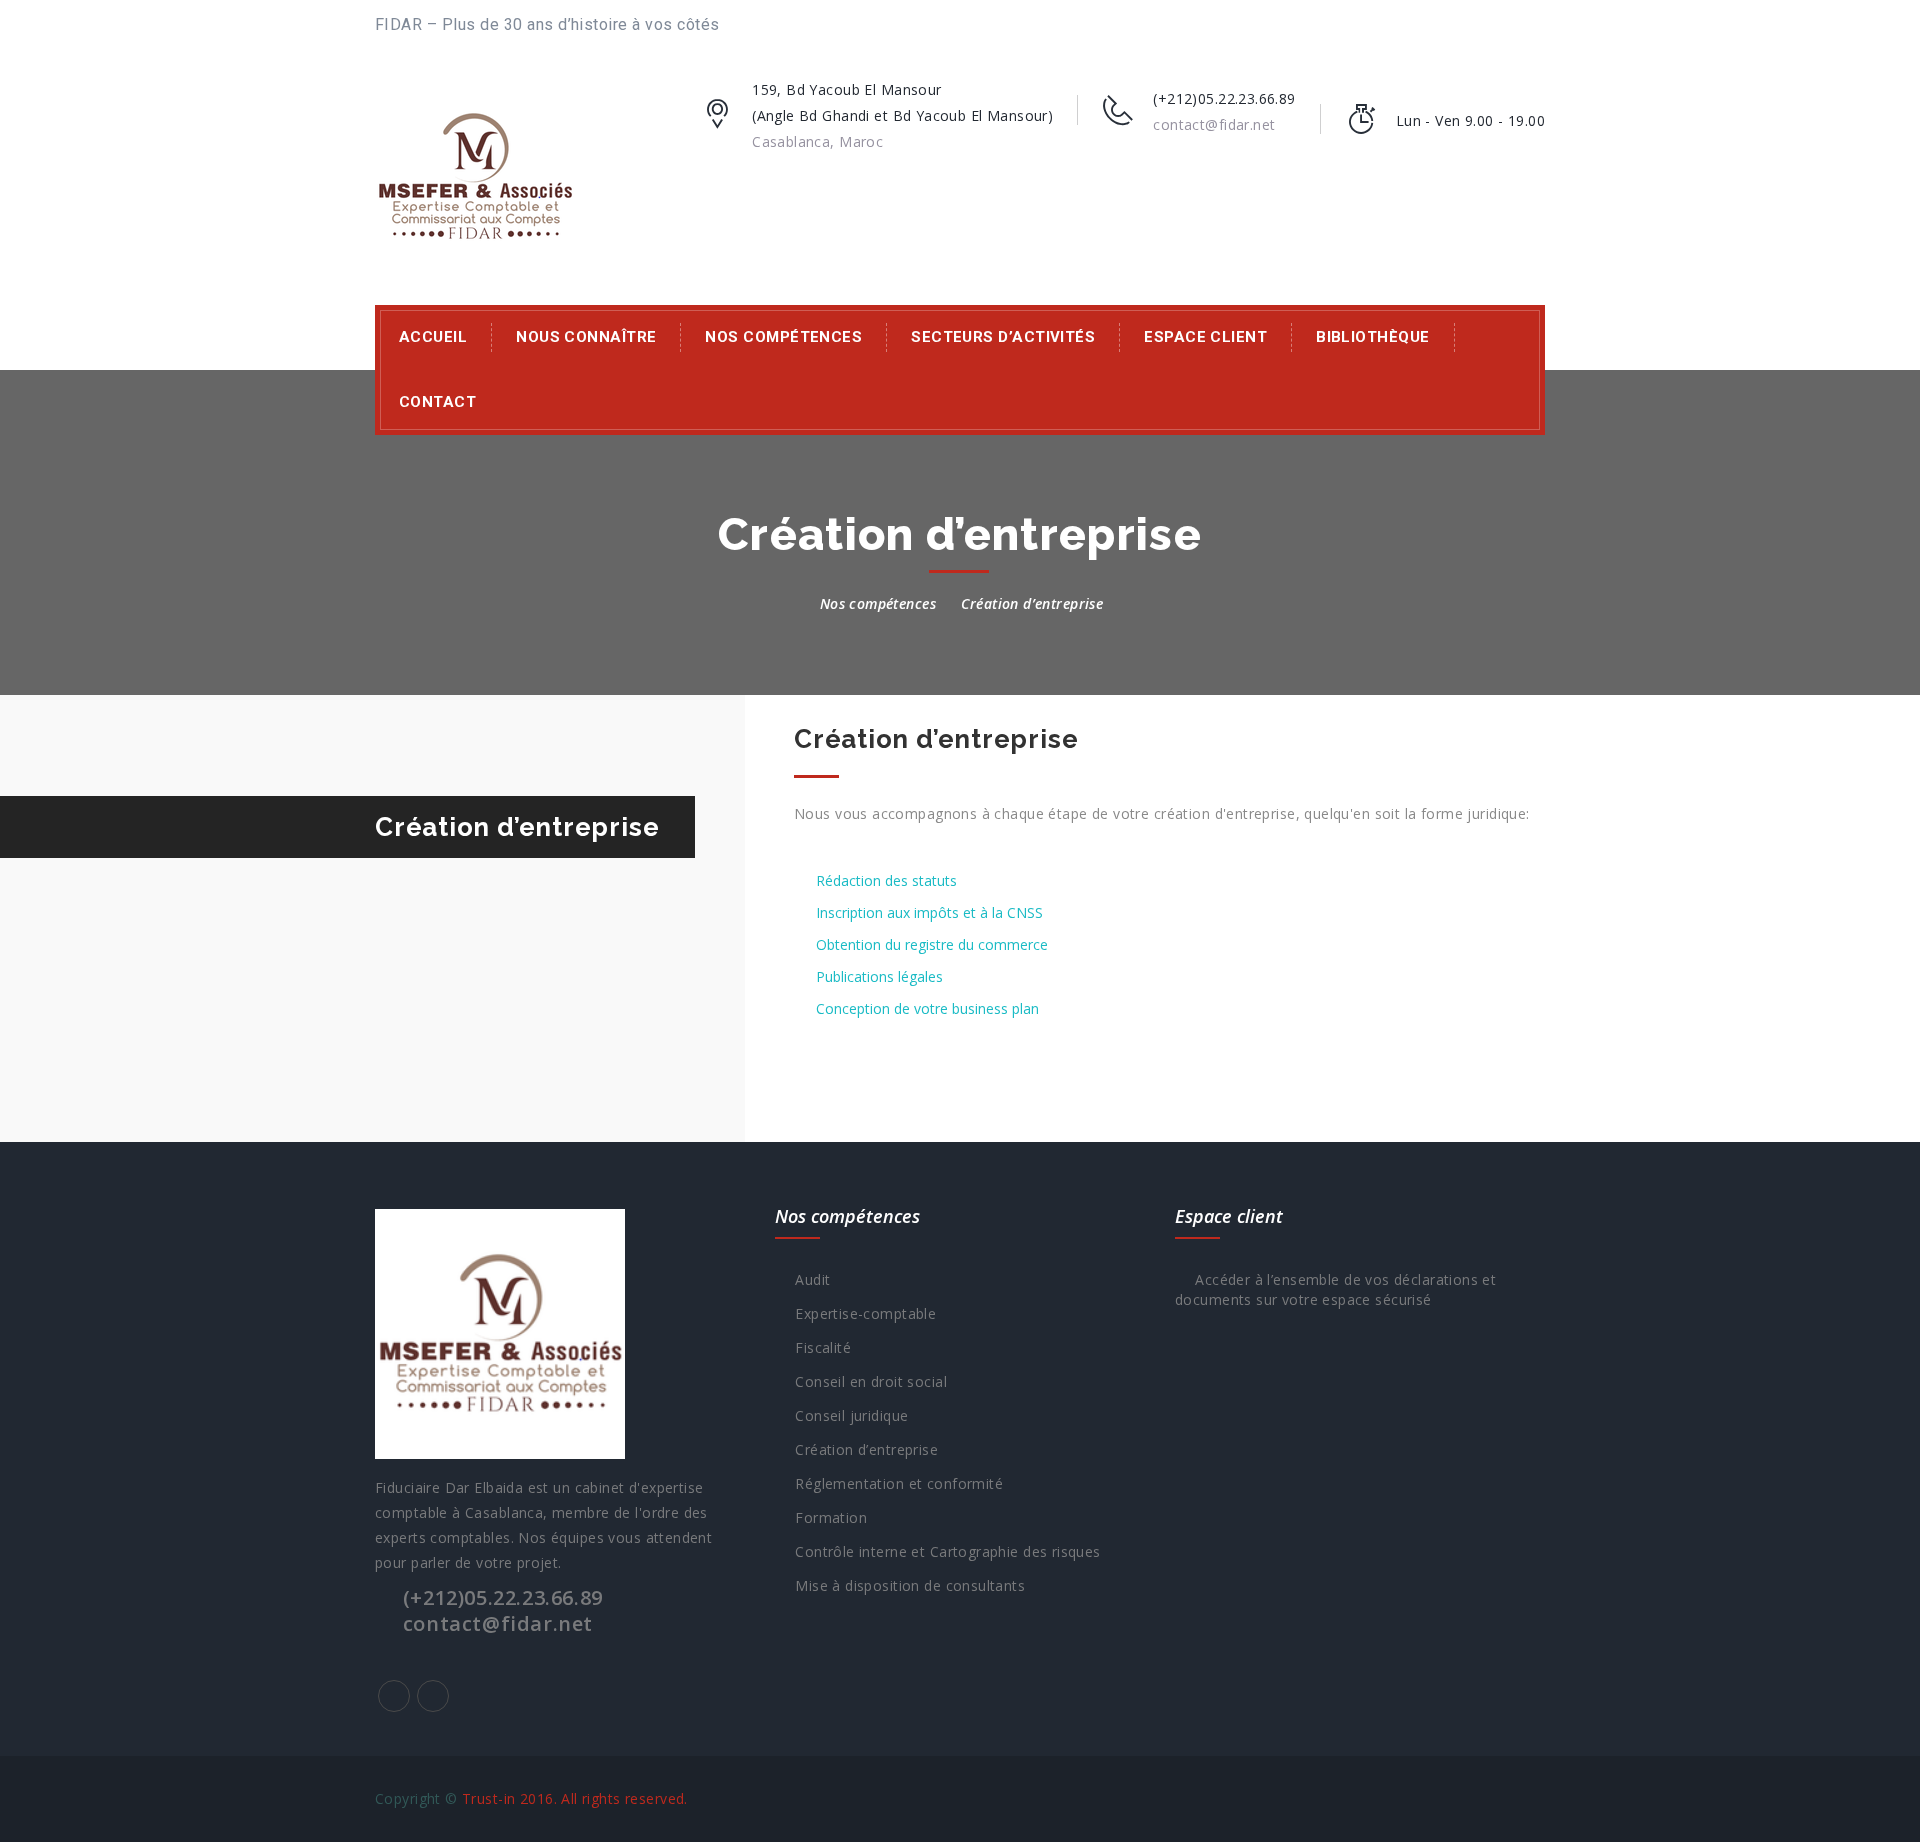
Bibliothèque (1372, 337)
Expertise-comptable (861, 1313)
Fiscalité (818, 1347)
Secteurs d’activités (1003, 337)
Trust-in (488, 1798)
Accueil (433, 337)
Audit (808, 1279)
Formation (826, 1517)
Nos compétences (783, 337)
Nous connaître (586, 337)
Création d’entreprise (862, 1449)
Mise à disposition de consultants (905, 1585)
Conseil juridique (847, 1415)
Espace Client (1205, 337)
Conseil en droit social (866, 1381)
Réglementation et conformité (894, 1483)
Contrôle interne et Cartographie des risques (943, 1551)
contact (437, 402)
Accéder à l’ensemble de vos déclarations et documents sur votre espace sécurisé (1335, 1289)
